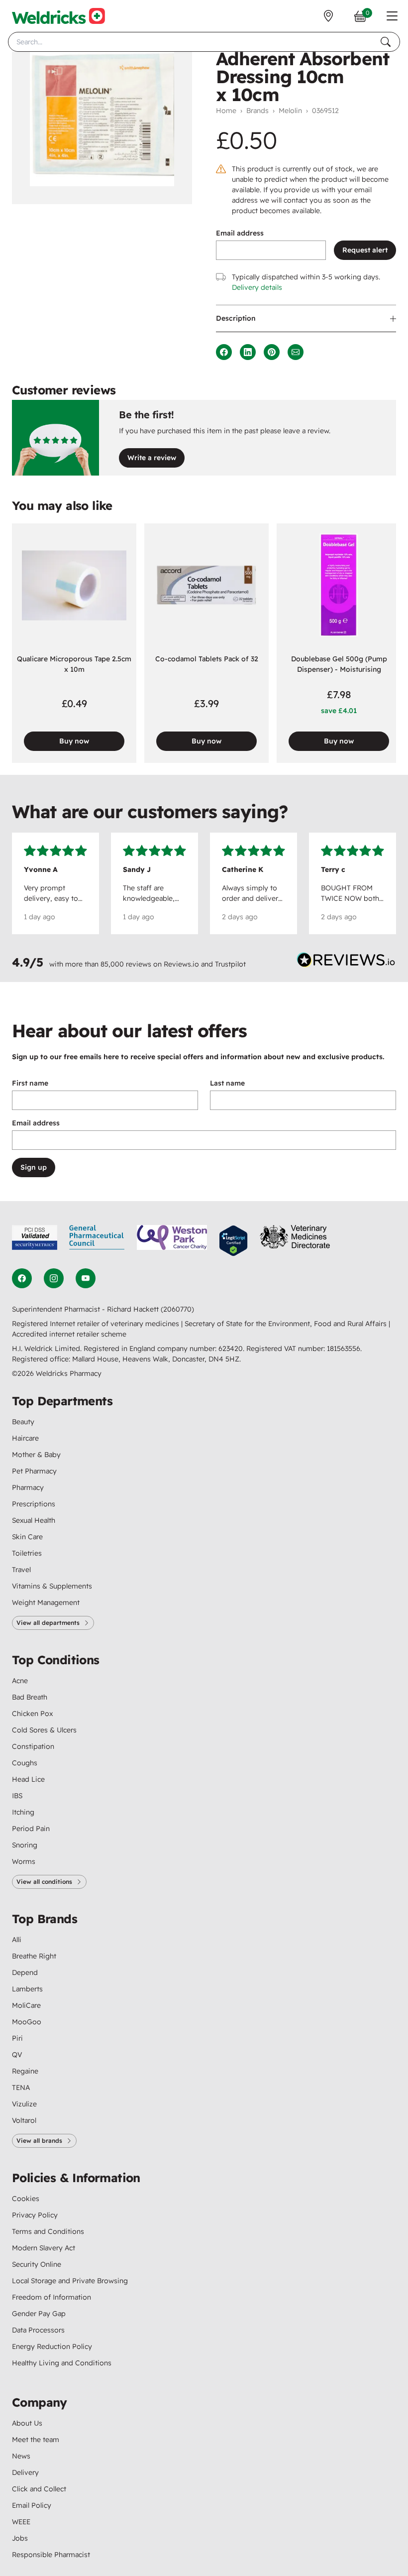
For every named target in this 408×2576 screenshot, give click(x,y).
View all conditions (44, 1882)
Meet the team (36, 2440)
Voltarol (24, 2120)
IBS (17, 1796)
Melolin (290, 111)
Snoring (25, 1845)
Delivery (25, 2472)
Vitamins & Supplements (52, 1586)
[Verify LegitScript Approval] (233, 1241)
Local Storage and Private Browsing (70, 2281)
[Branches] (328, 16)
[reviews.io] (346, 962)
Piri (17, 2038)
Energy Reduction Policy (52, 2346)
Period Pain (31, 1829)
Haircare (25, 1438)
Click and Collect (39, 2489)
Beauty (23, 1422)
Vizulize (24, 2104)
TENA (21, 2087)
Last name (227, 1083)
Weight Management (46, 1602)
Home (226, 111)
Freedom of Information (51, 2297)
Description (236, 318)
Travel (21, 1570)
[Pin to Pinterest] (272, 352)
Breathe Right (34, 1956)
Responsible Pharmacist (51, 2555)
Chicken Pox (32, 1714)
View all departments (48, 1623)
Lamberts (27, 1989)
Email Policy (32, 2505)
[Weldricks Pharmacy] (58, 16)
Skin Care (27, 1537)
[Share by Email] (296, 352)
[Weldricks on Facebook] (22, 1278)
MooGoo (27, 2022)
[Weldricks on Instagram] (54, 1278)
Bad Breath (30, 1697)
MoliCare (26, 2005)
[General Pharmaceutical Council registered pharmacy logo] (97, 1241)
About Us (27, 2423)
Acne (20, 1681)
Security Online (37, 2264)
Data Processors (38, 2330)
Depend (25, 1972)
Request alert (365, 250)
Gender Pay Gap (39, 2314)
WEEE (21, 2522)
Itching (23, 1812)
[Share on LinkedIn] (248, 352)
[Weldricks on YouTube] (86, 1278)
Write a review (152, 458)
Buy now (74, 741)
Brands (257, 111)
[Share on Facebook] (224, 352)
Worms (24, 1861)
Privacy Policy (35, 2215)
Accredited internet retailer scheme (69, 1334)
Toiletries (27, 1553)
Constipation (33, 1746)
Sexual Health (34, 1520)
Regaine (25, 2071)
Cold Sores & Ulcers (44, 1730)
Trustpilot (230, 964)
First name (30, 1083)
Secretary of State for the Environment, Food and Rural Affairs (287, 1324)
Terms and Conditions (48, 2231)
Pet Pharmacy (34, 1471)
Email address (240, 233)
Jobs (20, 2538)
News (21, 2456)
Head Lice (28, 1779)
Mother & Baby (36, 1455)
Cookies (26, 2199)
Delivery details (257, 287)
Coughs (25, 1763)
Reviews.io (181, 964)
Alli (17, 1940)
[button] (392, 16)
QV (17, 2055)
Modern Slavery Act (44, 2248)
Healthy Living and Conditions (62, 2363)
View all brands (39, 2141)
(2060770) (177, 1309)
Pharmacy (28, 1487)
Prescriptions (34, 1504)
